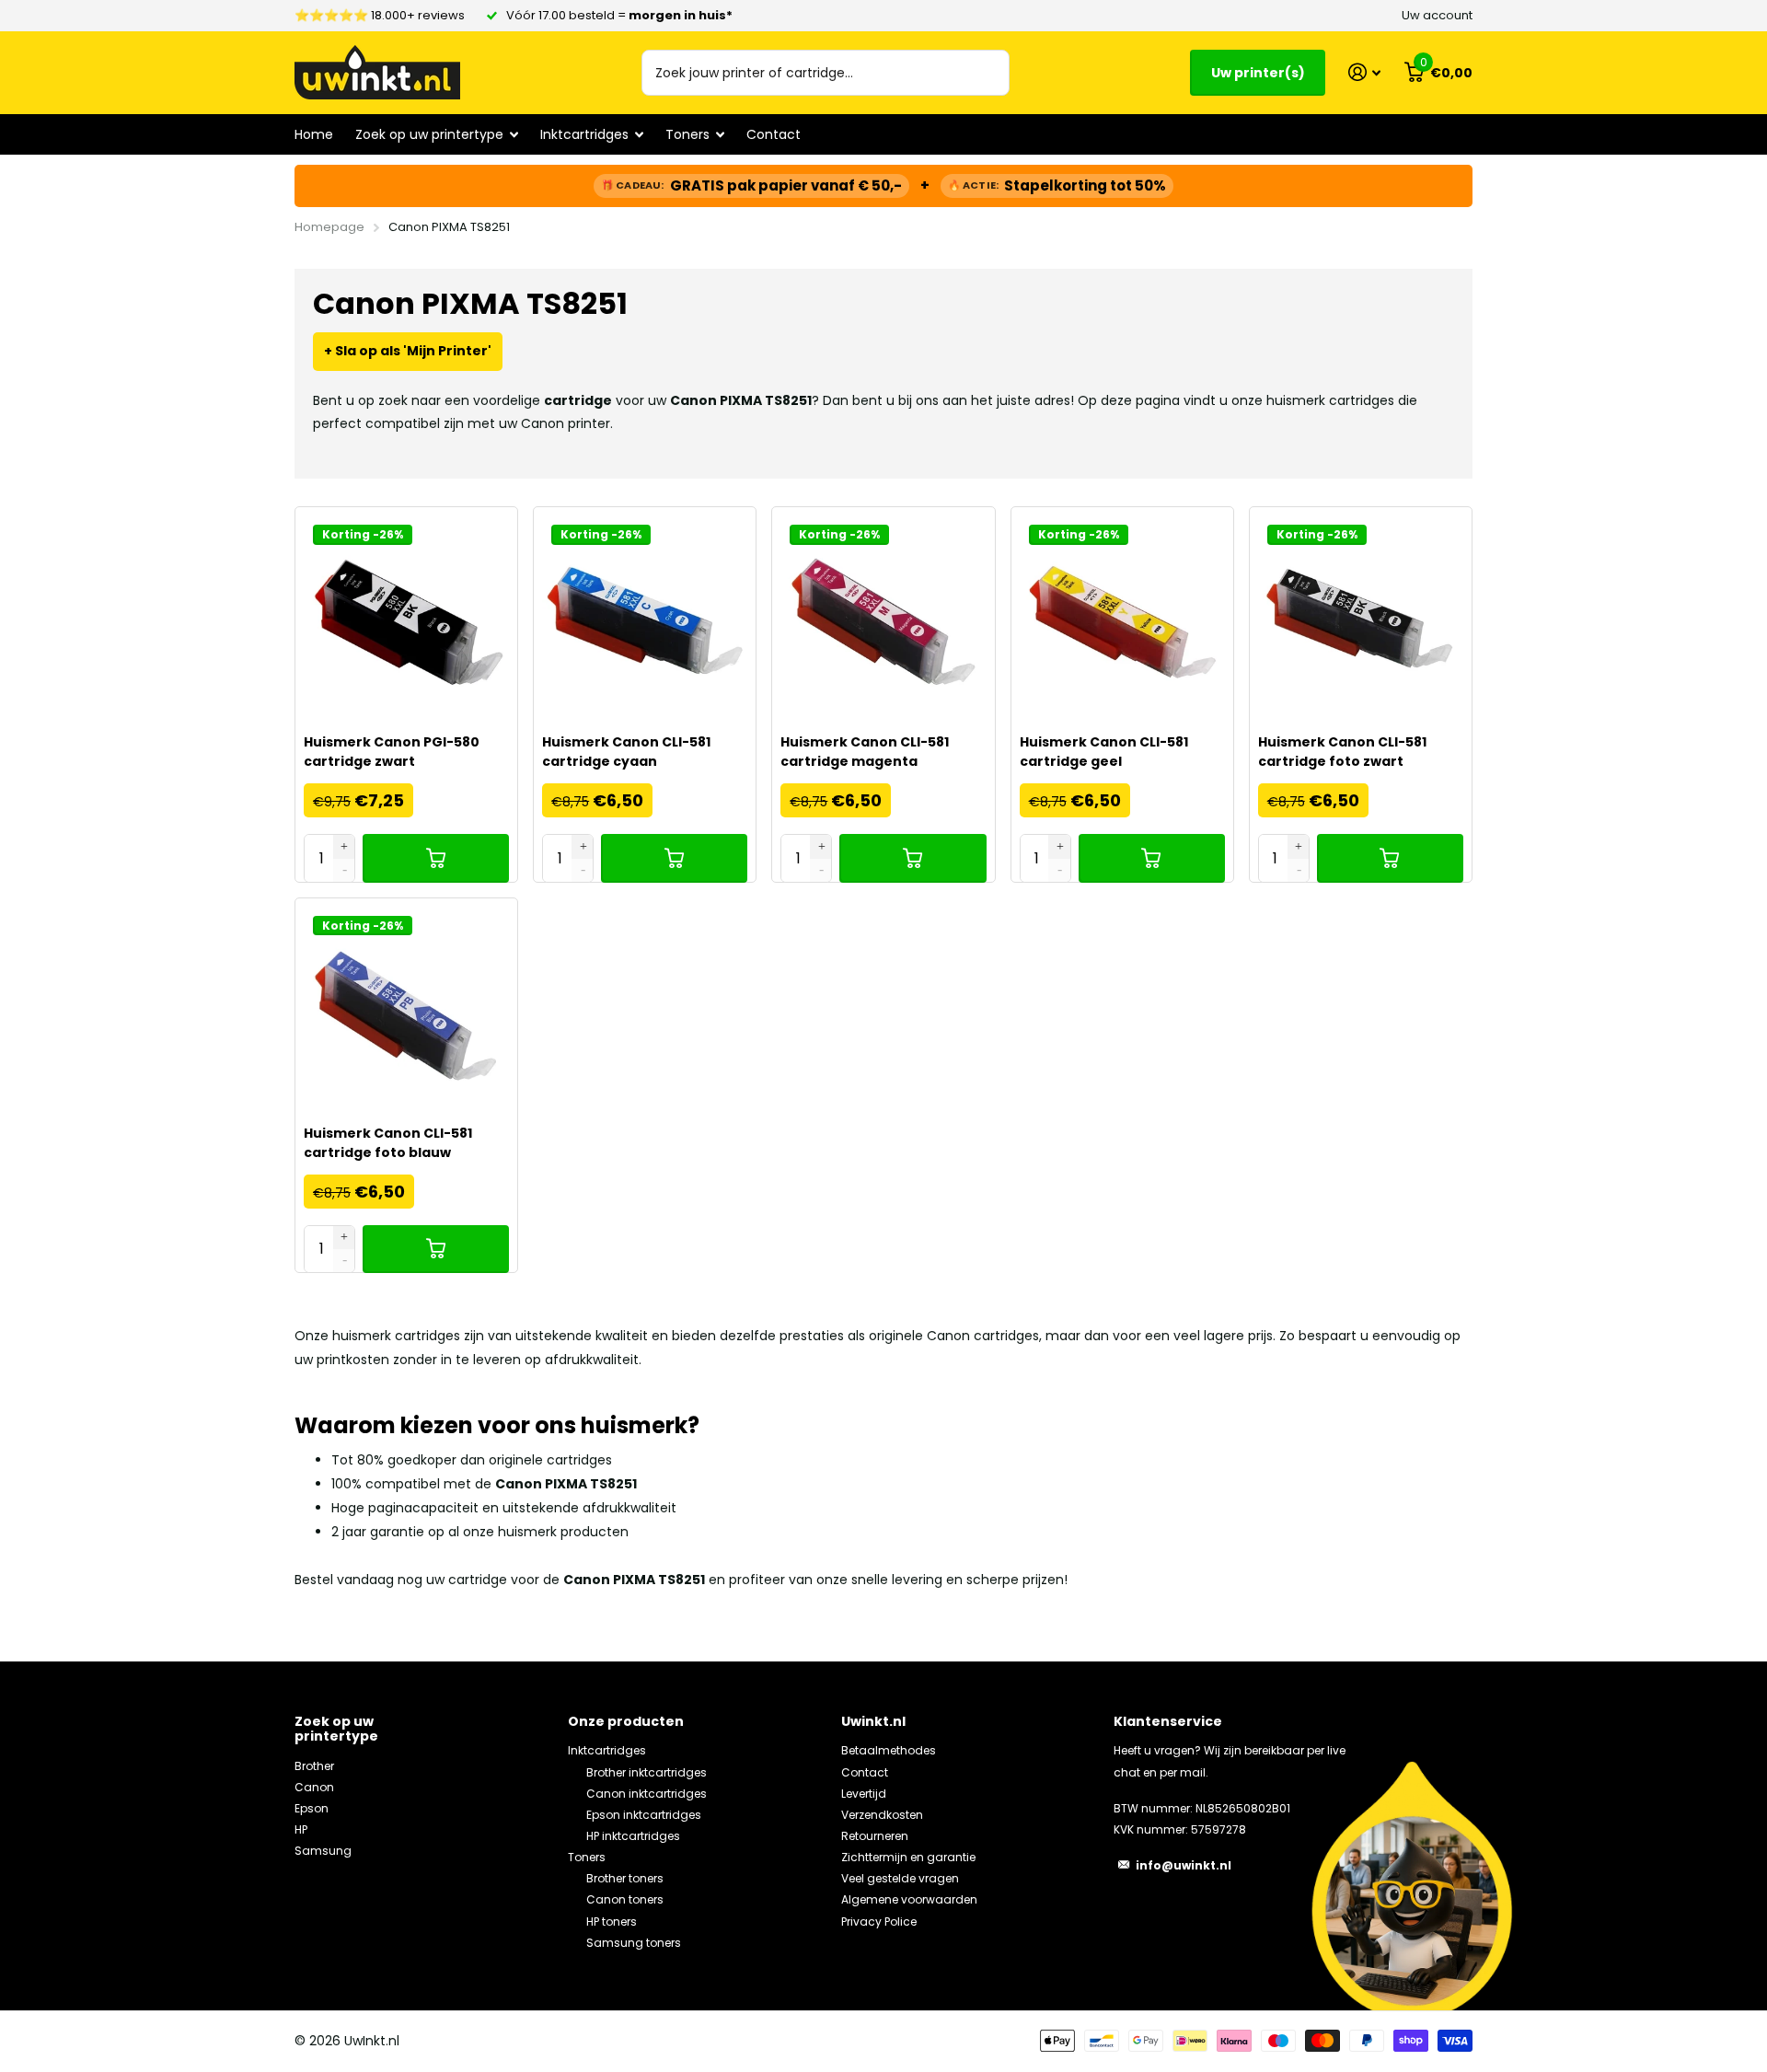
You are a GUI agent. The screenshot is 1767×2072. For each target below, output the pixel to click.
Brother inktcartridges (647, 1772)
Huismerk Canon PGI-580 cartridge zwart (392, 752)
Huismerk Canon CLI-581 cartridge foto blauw (388, 1143)
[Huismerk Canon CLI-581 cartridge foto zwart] (1361, 618)
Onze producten (626, 1721)
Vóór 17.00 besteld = (619, 15)
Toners (587, 1857)
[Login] (1364, 72)
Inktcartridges (607, 1750)
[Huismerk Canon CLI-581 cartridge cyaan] (645, 618)
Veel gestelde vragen (900, 1878)
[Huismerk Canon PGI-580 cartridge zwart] (406, 618)
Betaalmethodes (889, 1750)
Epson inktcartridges (644, 1815)
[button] (345, 846)
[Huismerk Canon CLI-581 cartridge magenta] (883, 618)
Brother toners (625, 1878)
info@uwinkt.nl (1184, 1865)
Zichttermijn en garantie (908, 1857)
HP (301, 1829)
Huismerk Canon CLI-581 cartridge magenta (865, 752)
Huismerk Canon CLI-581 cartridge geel (1104, 752)
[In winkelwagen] (436, 858)
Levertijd (864, 1794)
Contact (774, 134)
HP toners (612, 1922)
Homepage (329, 227)
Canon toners (625, 1899)
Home (314, 134)
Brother (314, 1766)
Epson (312, 1808)
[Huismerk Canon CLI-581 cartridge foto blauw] (406, 1009)
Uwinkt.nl (873, 1721)
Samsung (323, 1851)
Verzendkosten (882, 1815)
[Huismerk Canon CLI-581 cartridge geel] (1122, 618)
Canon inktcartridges (647, 1794)
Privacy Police (879, 1922)
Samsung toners (634, 1943)
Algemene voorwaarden (909, 1899)
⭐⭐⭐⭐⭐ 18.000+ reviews (380, 15)
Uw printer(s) (1258, 73)
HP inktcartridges (633, 1836)
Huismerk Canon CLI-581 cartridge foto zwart (1342, 752)
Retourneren (875, 1836)
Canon (314, 1787)
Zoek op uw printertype (336, 1729)
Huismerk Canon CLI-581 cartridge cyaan (626, 752)
